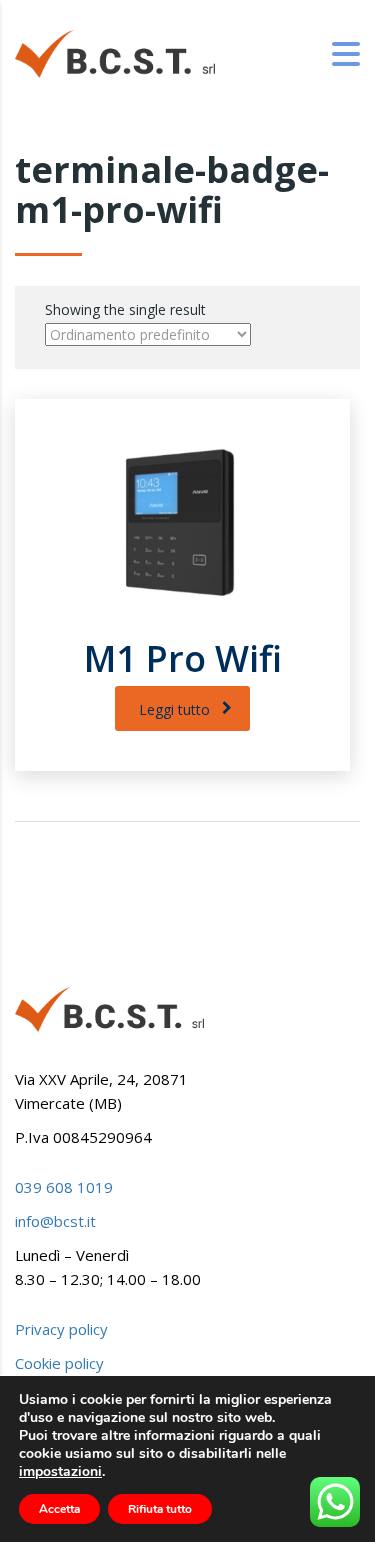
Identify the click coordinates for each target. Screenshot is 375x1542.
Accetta (59, 1509)
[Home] (115, 52)
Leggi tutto (174, 709)
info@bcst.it (55, 1221)
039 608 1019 (64, 1187)
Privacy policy (61, 1329)
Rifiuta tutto (160, 1509)
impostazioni (60, 1472)
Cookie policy (59, 1363)
